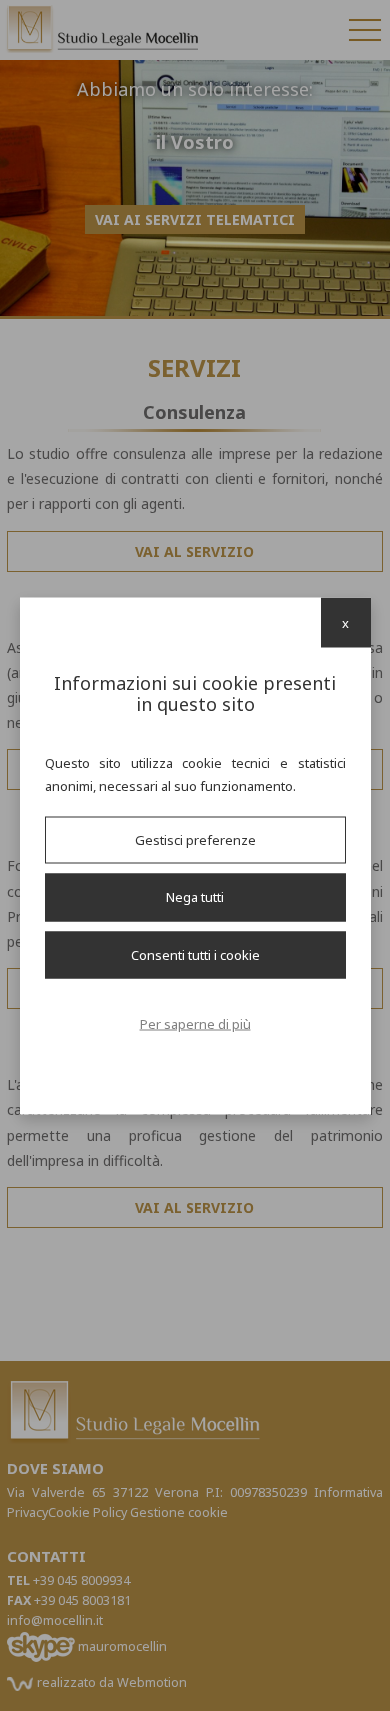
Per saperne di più (195, 1024)
